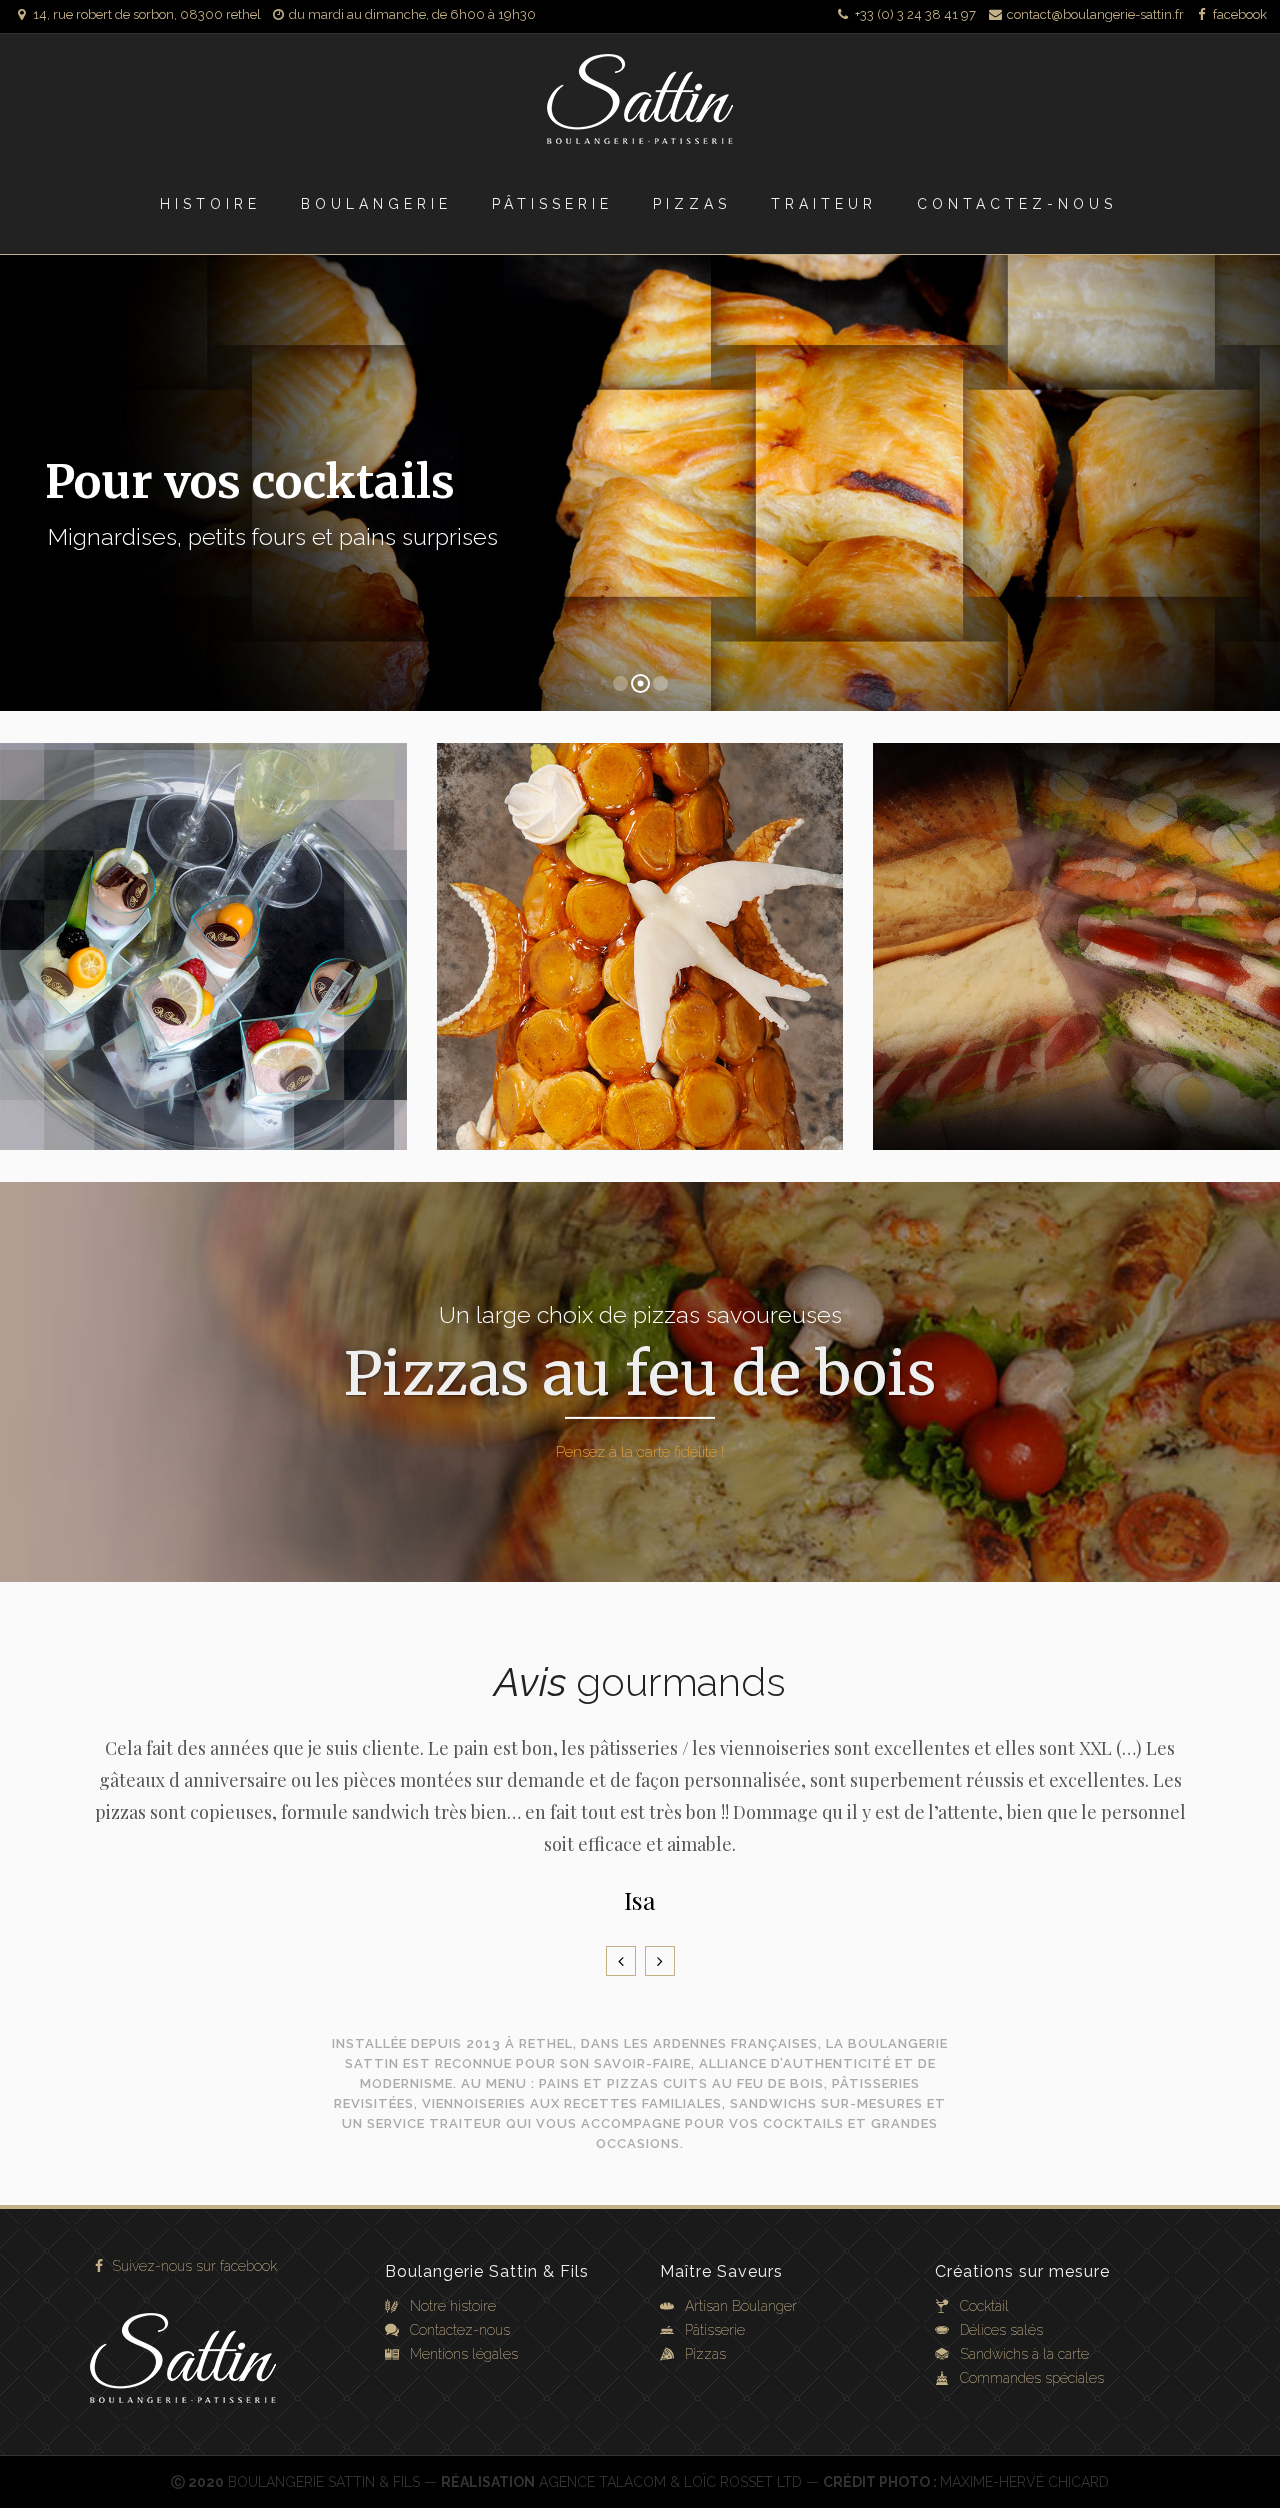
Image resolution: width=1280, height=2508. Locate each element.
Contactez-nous (460, 2330)
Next (660, 1961)
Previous (621, 1961)
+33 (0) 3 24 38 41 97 (914, 14)
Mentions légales (464, 2354)
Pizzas (705, 2354)
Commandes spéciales (1032, 2378)
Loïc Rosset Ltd (743, 2482)
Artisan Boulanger (741, 2306)
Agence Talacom (602, 2482)
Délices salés (1001, 2330)
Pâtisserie (715, 2330)
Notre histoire (453, 2306)
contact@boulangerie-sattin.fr (1094, 14)
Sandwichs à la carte (1024, 2354)
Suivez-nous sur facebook (192, 2266)
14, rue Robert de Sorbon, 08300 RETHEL (147, 14)
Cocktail (984, 2306)
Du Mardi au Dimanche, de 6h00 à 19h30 (412, 14)
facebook (1238, 14)
